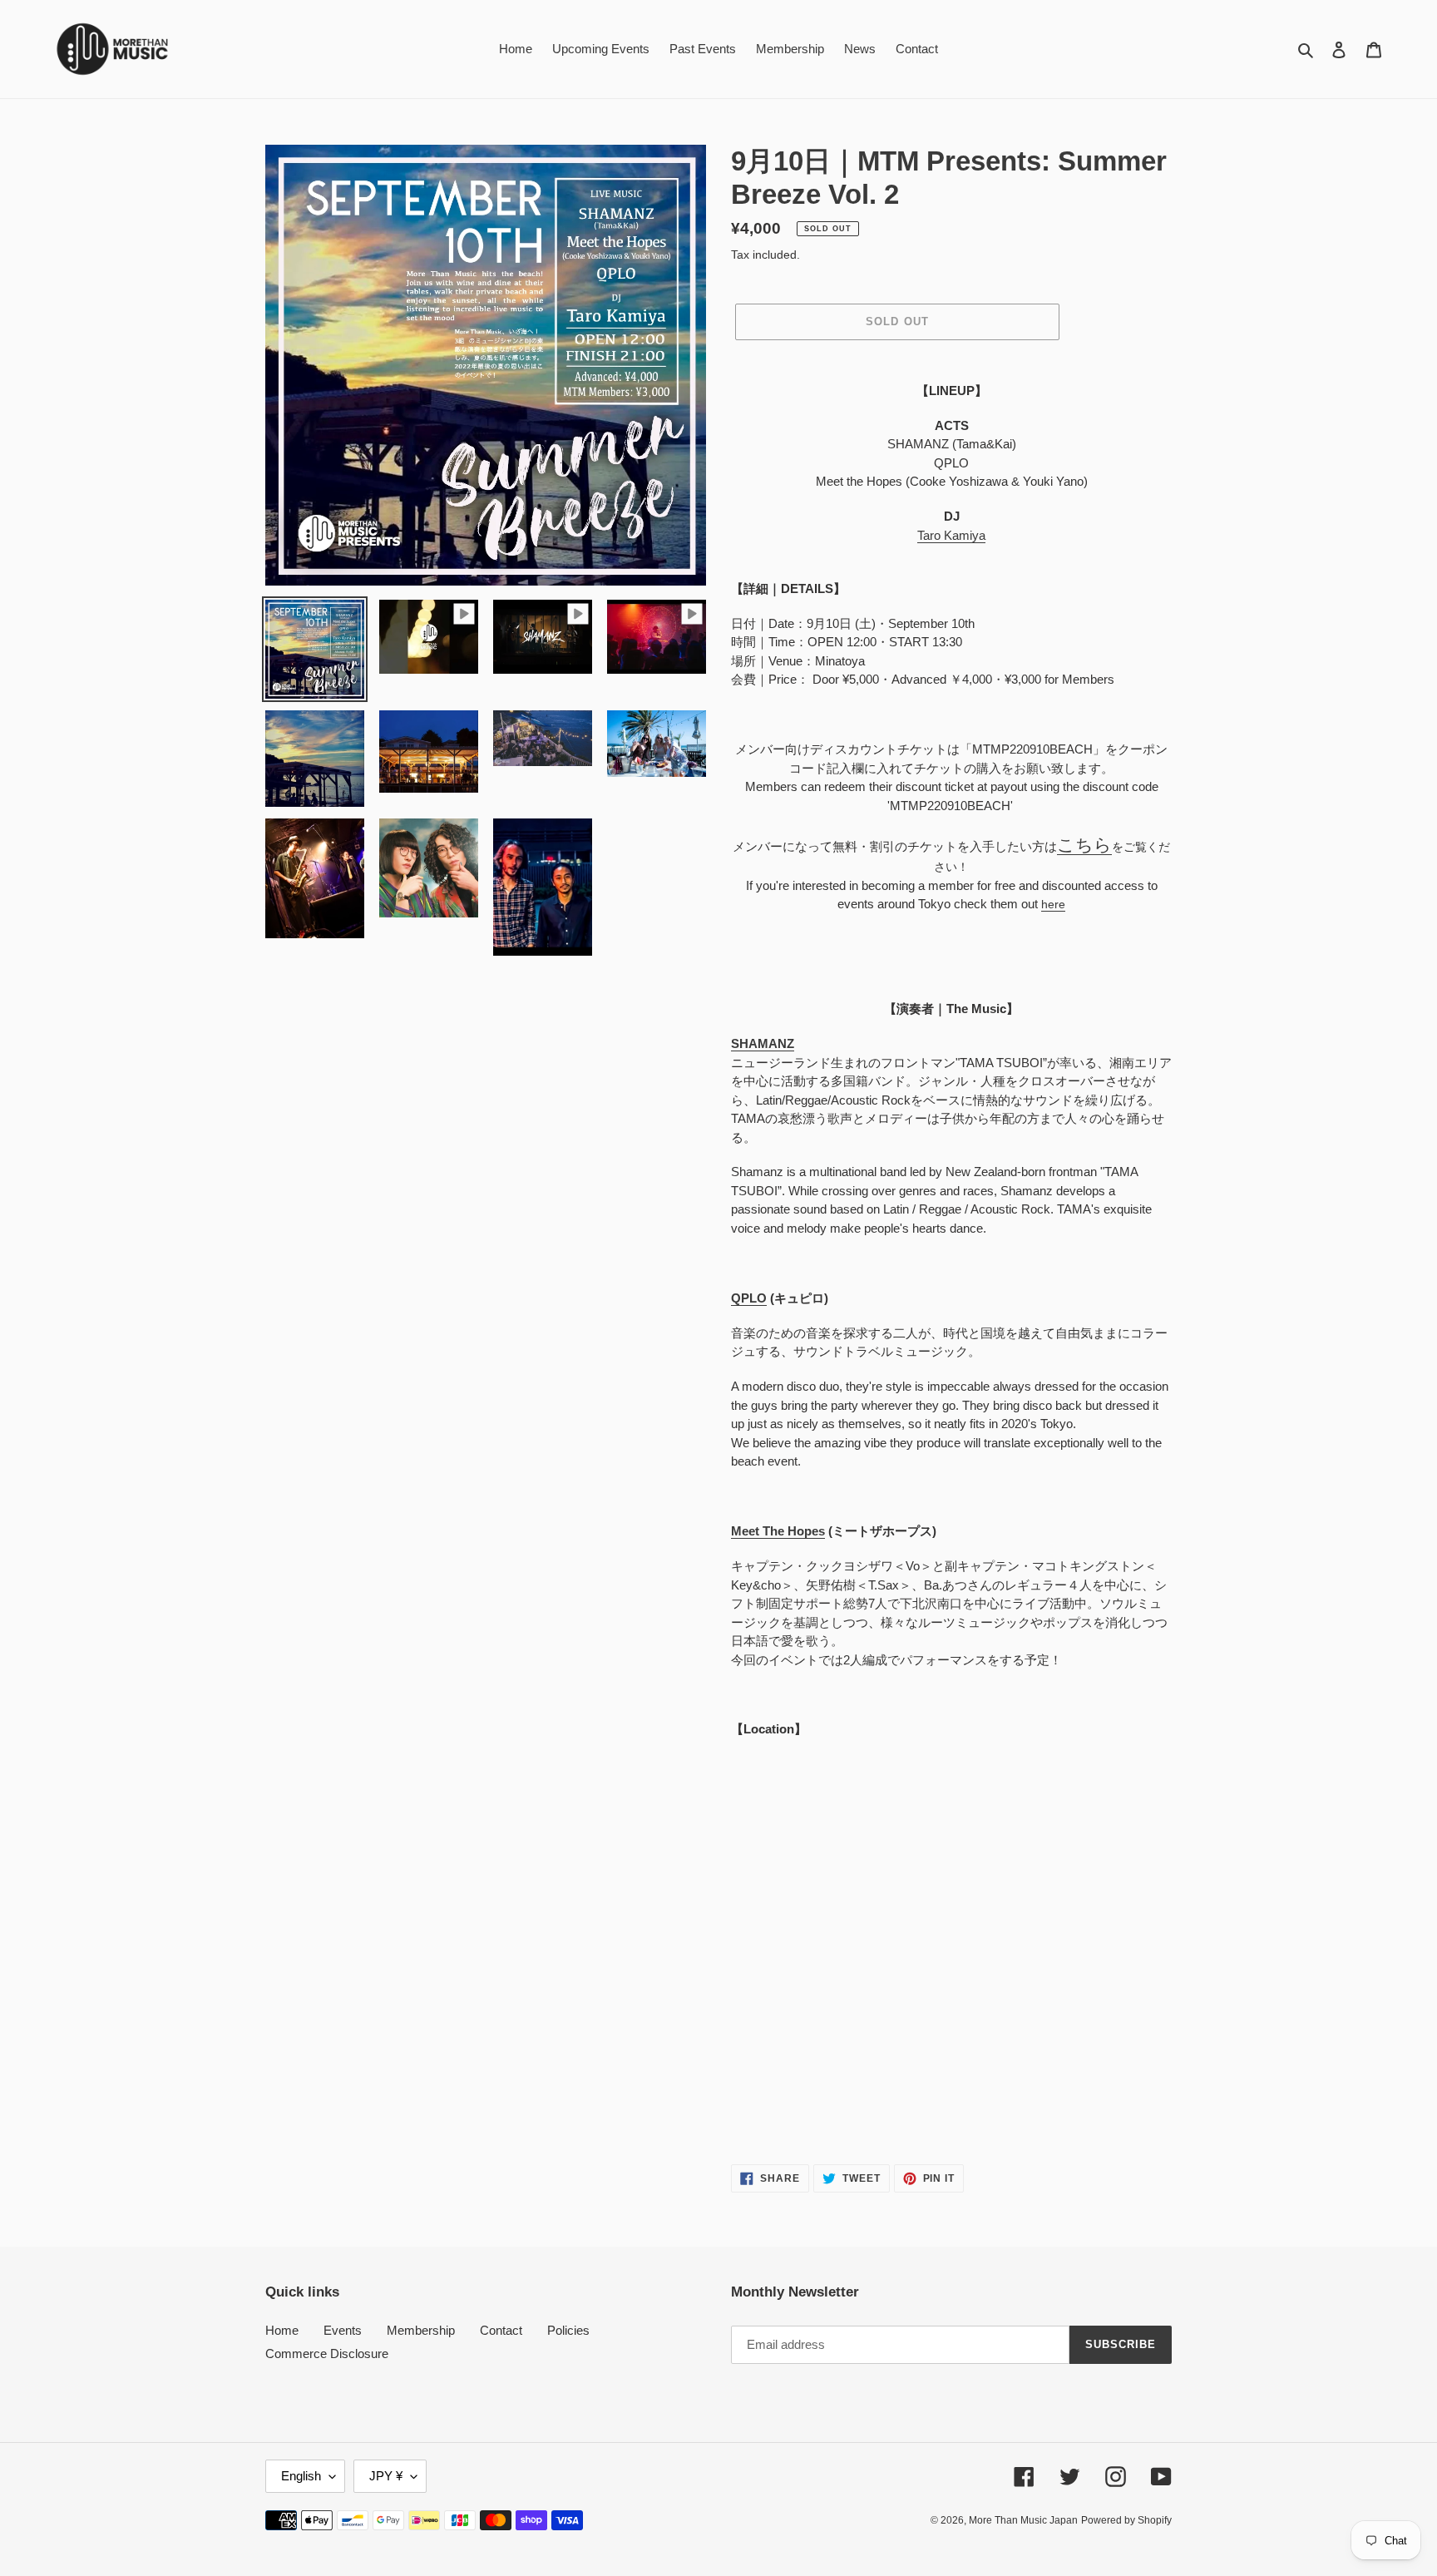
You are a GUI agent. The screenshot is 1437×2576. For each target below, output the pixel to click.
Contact (501, 2330)
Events (343, 2330)
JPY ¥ (386, 2476)
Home (282, 2330)
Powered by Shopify (1126, 2520)
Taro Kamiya (951, 535)
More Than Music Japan (1023, 2520)
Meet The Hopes (778, 1531)
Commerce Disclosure (327, 2354)
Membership (421, 2330)
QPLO (749, 1298)
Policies (568, 2330)
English (301, 2476)
